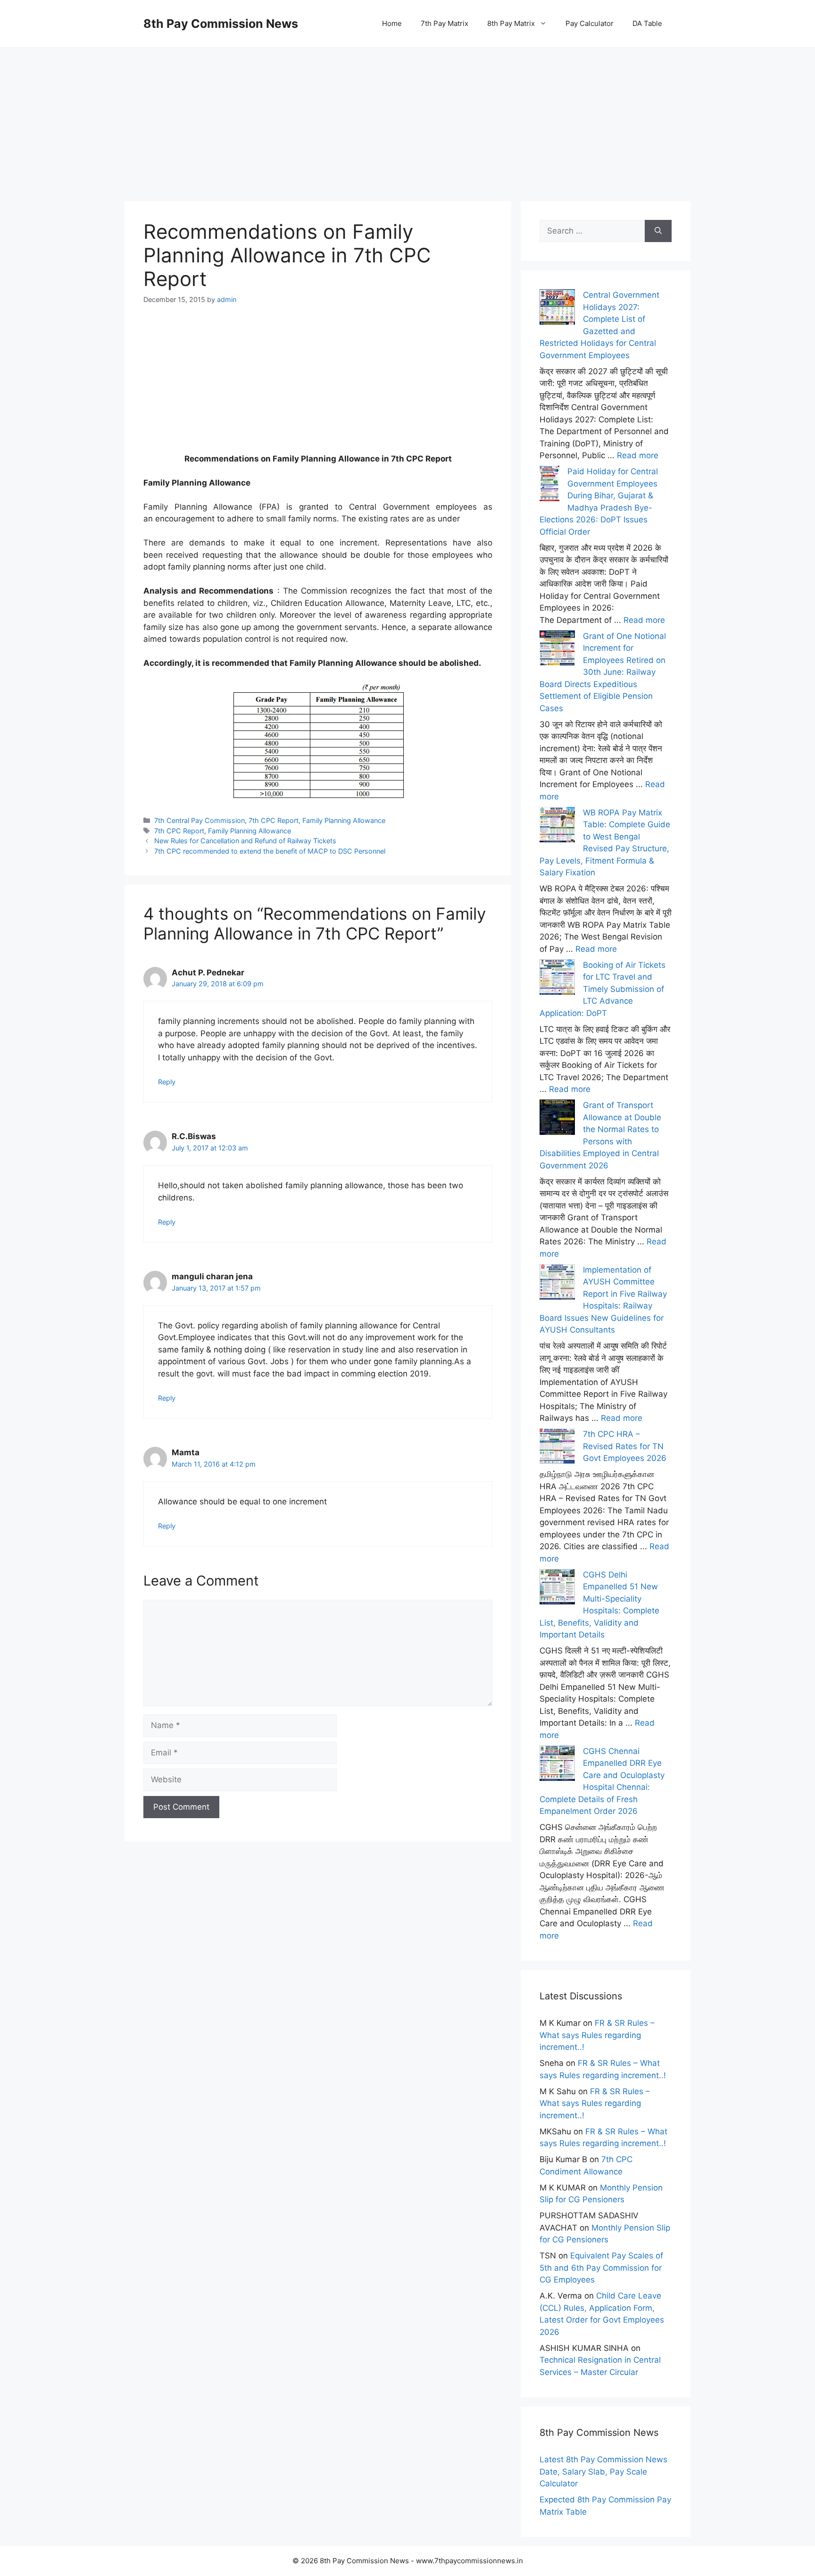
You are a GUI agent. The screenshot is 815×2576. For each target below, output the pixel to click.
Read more (638, 455)
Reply (167, 1082)
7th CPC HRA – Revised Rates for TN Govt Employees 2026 (625, 1446)
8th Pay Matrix (511, 23)
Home (392, 23)
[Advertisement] (407, 113)
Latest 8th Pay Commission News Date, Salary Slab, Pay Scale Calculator (603, 2471)
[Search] (658, 231)
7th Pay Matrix (445, 23)
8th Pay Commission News (221, 24)
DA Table (647, 23)
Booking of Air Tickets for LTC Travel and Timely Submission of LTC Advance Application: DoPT (603, 989)
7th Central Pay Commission (200, 820)
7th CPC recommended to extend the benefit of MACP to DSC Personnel (270, 851)
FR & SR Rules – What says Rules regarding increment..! (597, 2035)
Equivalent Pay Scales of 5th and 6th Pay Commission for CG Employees (601, 2268)
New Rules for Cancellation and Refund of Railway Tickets (245, 841)
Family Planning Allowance (344, 820)
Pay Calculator (590, 23)
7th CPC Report (274, 820)
